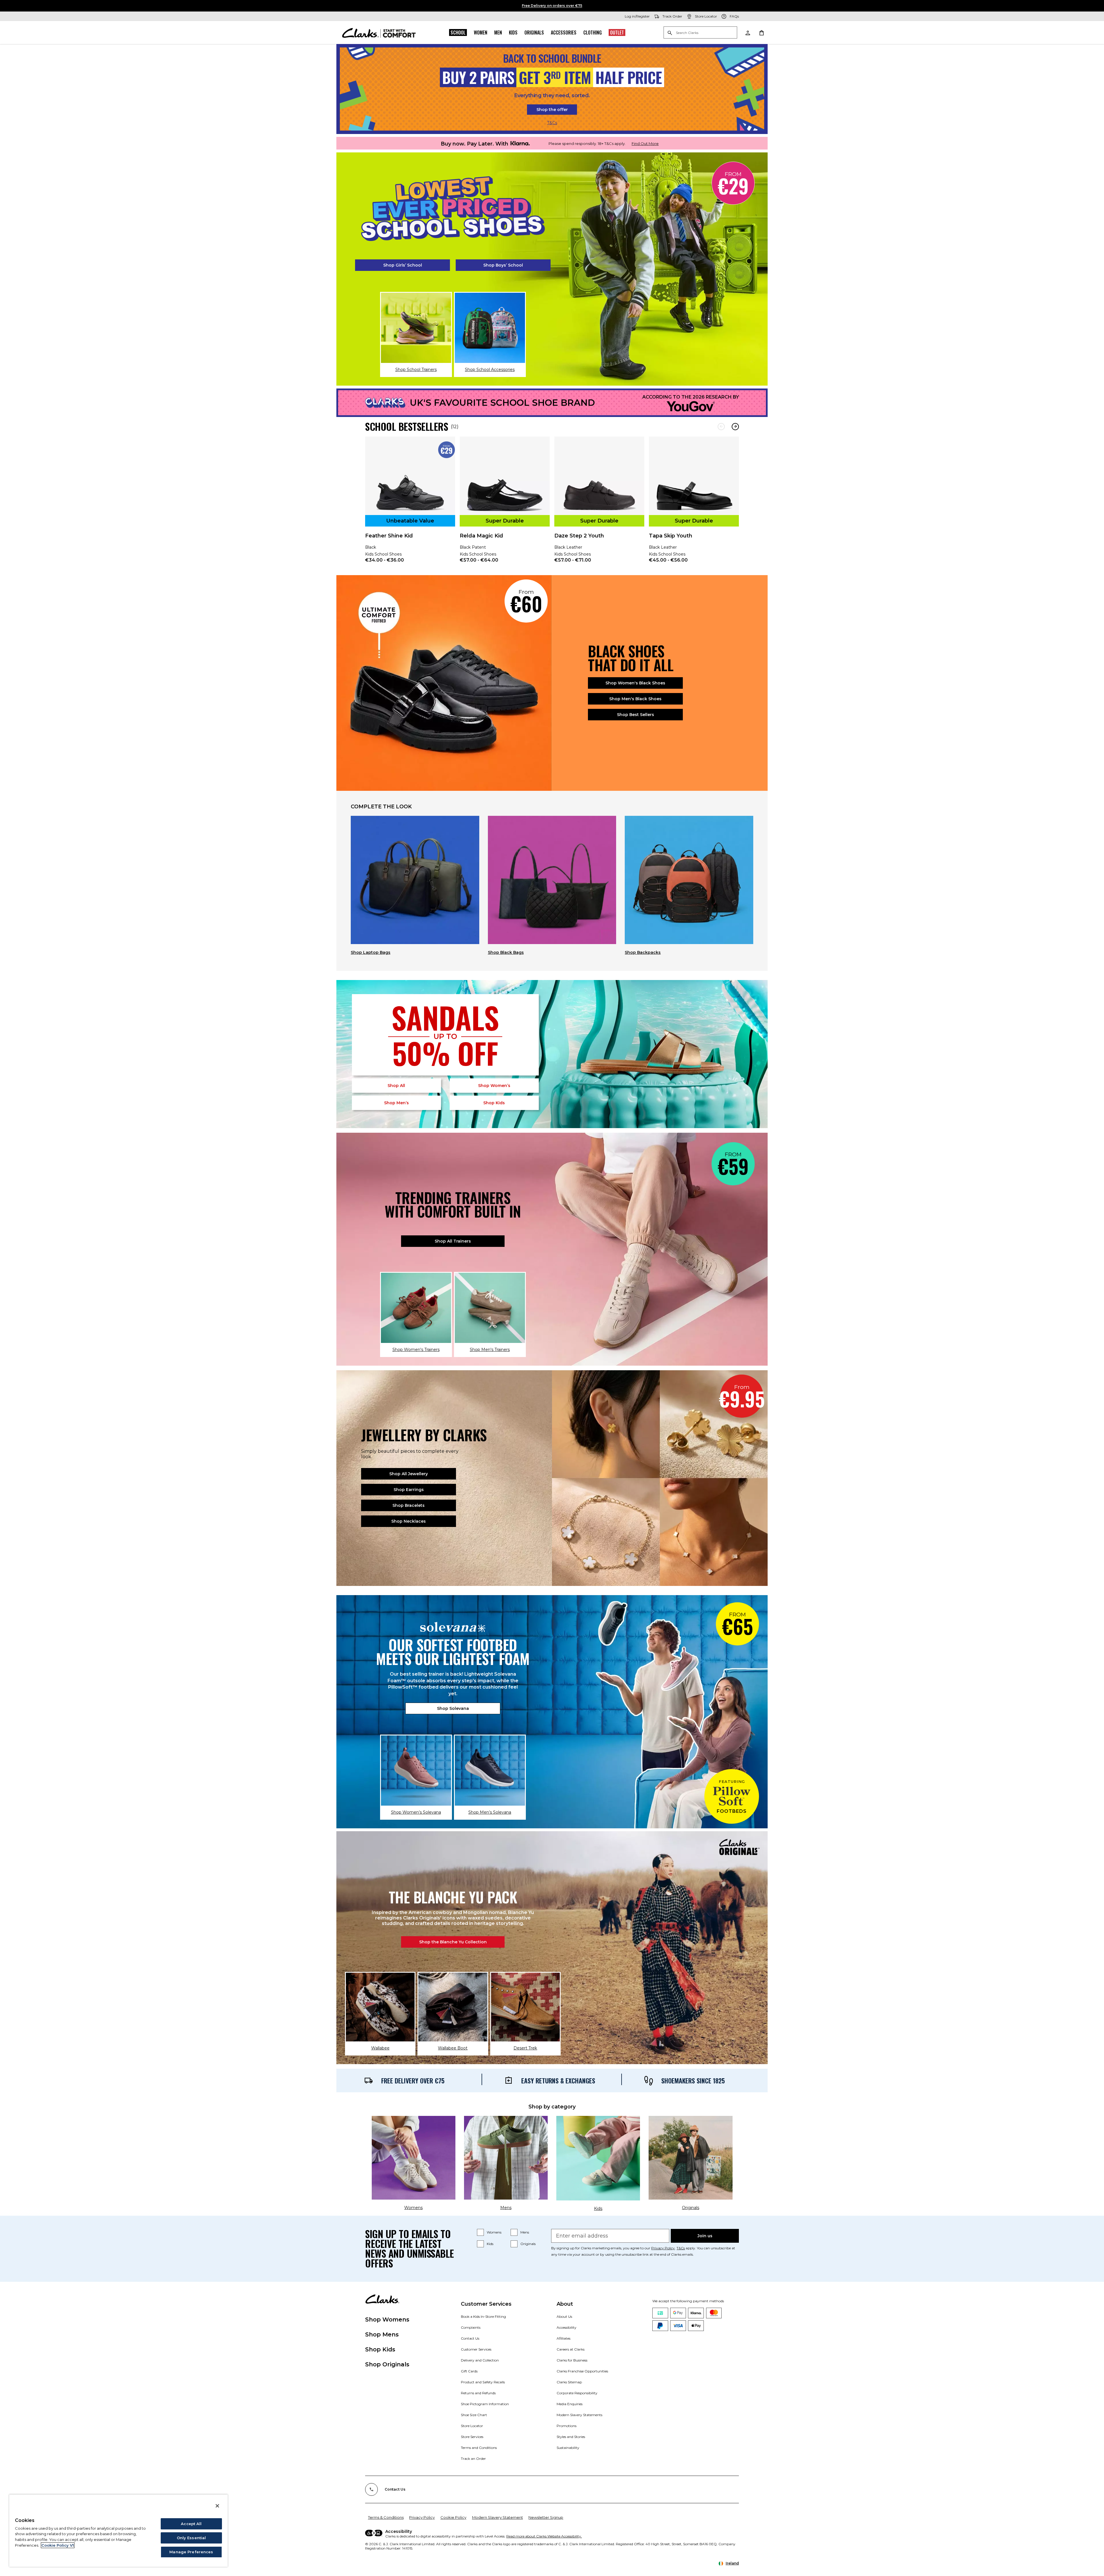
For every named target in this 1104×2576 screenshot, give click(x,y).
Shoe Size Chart (474, 2415)
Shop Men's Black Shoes (635, 699)
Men (498, 32)
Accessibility (567, 2327)
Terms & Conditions (386, 2517)
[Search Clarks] (700, 33)
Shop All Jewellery (409, 1474)
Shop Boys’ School (503, 265)
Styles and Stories (571, 2437)
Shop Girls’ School (403, 265)
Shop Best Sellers (636, 715)
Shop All (396, 1086)
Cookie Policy (453, 2517)
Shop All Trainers (453, 1241)
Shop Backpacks (643, 952)
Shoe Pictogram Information (485, 2404)
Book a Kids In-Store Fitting (483, 2316)
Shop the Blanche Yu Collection (453, 1942)
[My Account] (747, 32)
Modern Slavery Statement (498, 2517)
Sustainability (568, 2448)
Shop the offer (552, 110)
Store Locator (472, 2426)
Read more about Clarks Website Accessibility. (544, 2536)
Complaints (471, 2327)
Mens (525, 2232)
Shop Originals (387, 2364)
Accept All (191, 2524)
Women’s (494, 1086)
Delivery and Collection (480, 2360)
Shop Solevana (453, 1708)
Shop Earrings (409, 1490)
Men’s (396, 1103)
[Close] (217, 2506)
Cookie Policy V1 (58, 2545)
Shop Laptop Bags (371, 952)
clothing (593, 32)
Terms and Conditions (479, 2448)
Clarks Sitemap (569, 2382)
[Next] (735, 427)
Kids (513, 32)
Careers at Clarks (571, 2349)
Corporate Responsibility (577, 2393)
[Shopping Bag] (761, 32)
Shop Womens (387, 2319)
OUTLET (617, 32)
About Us (564, 2316)
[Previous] (721, 427)
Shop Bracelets (409, 1505)
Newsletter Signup (546, 2517)
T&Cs (552, 123)
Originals (534, 32)
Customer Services (476, 2349)
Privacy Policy (663, 2248)
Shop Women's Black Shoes (635, 683)
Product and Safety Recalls (483, 2382)
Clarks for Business (572, 2360)
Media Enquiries (570, 2404)
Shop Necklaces (409, 1521)
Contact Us (470, 2338)
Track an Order (473, 2459)
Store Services (472, 2437)
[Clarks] (379, 32)
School (458, 32)
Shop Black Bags (506, 952)
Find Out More (645, 143)
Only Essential (191, 2538)
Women (481, 32)
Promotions (567, 2426)
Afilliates (563, 2338)
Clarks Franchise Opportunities (582, 2371)
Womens (494, 2232)
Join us (705, 2236)
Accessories (564, 32)
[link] (410, 504)
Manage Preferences (191, 2552)
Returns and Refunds (478, 2393)
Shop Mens (382, 2334)
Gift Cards (469, 2371)
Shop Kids (380, 2349)
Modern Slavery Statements (579, 2415)
